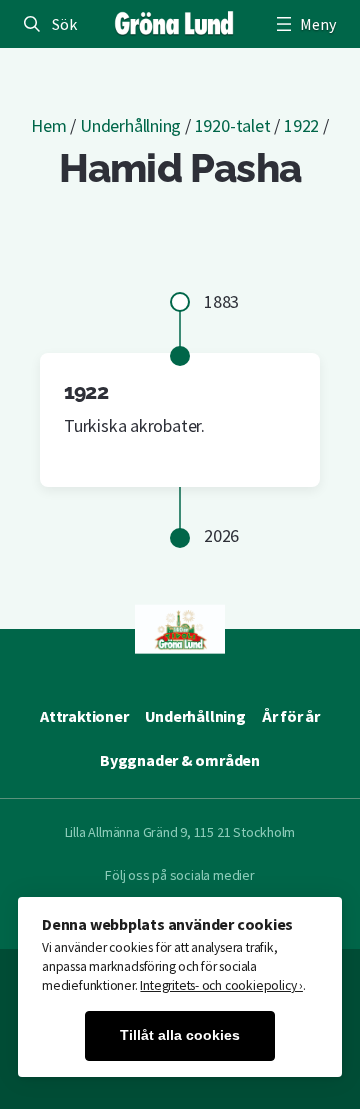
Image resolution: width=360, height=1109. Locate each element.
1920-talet (233, 125)
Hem (48, 125)
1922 (301, 125)
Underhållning (130, 125)
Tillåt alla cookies (180, 1035)
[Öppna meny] (304, 24)
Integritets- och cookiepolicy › (221, 985)
